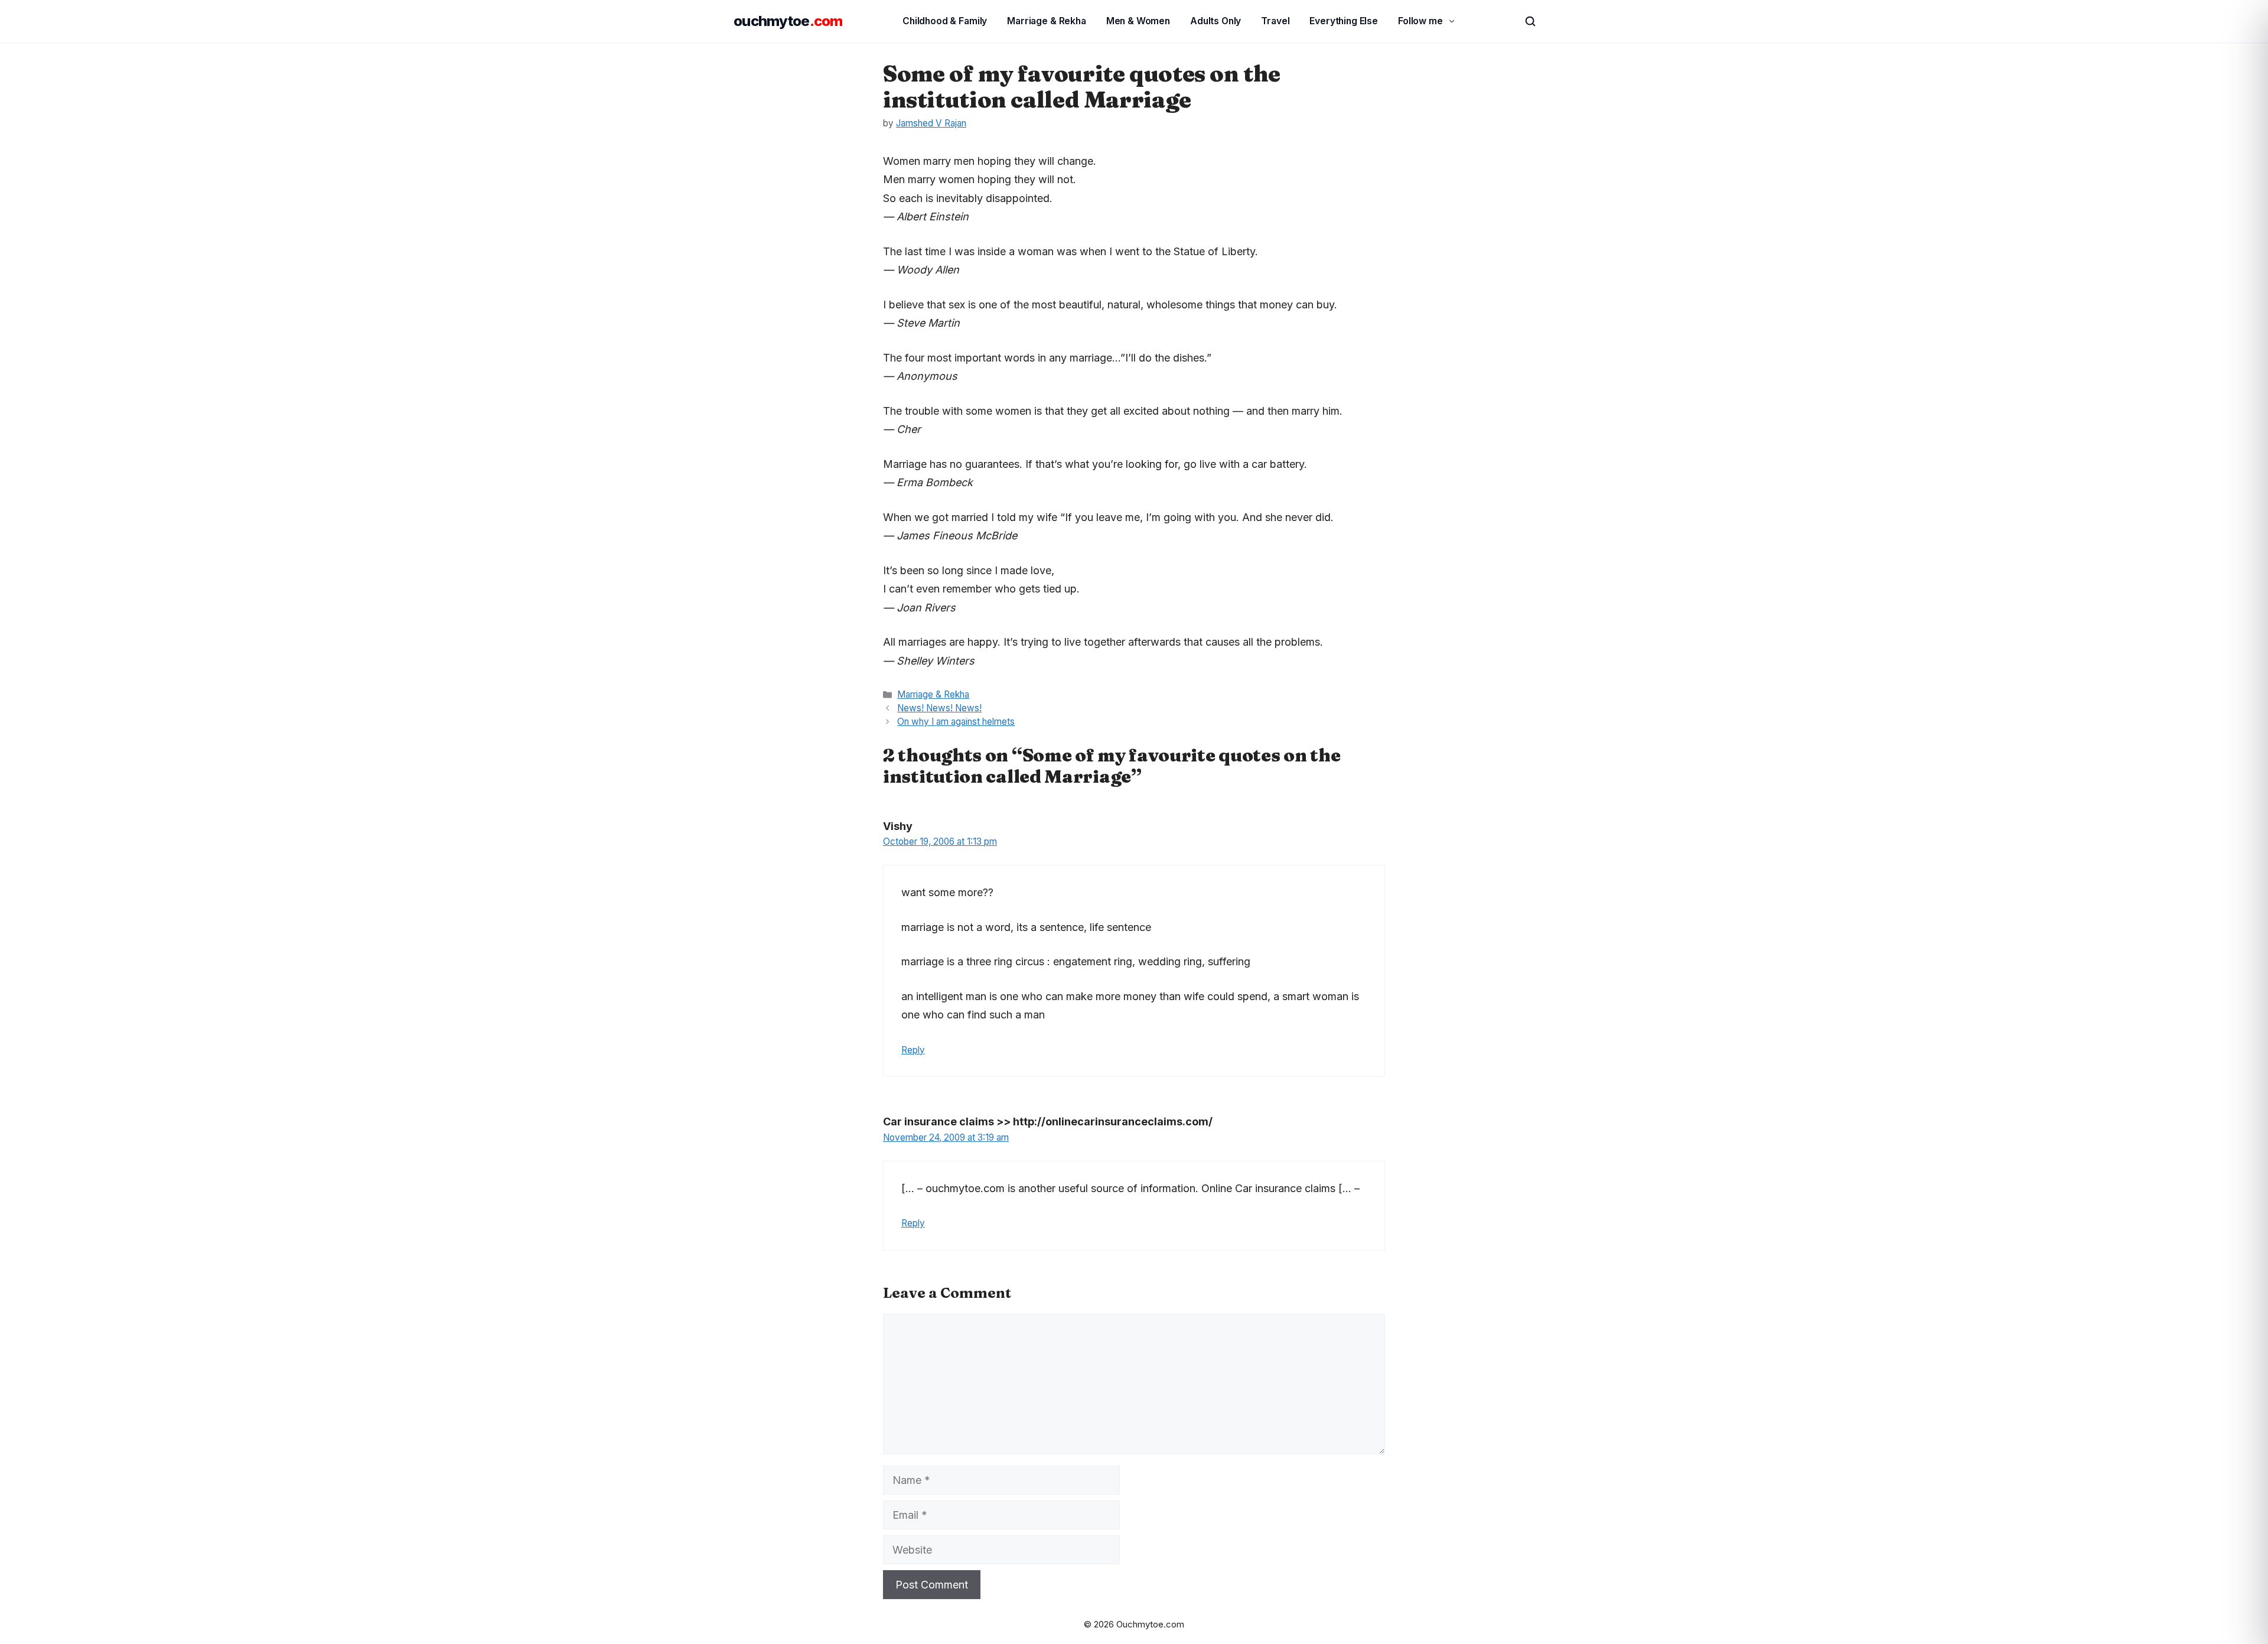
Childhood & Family (945, 21)
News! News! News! (939, 708)
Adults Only (1216, 21)
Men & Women (1138, 21)
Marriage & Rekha (1047, 21)
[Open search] (1525, 21)
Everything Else (1344, 21)
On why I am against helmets (956, 722)
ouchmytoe (788, 21)
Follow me (1420, 21)
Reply (913, 1050)
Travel (1275, 21)
